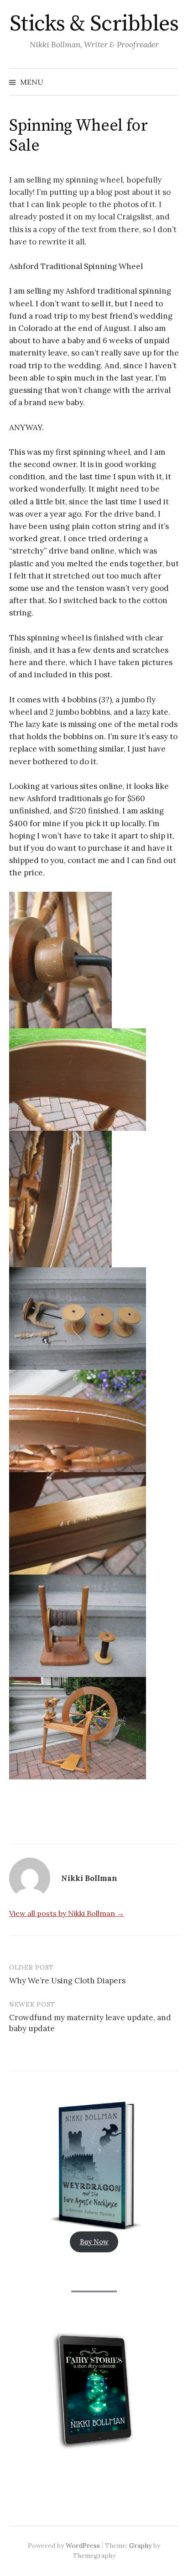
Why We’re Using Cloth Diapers (67, 1981)
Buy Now (94, 2242)
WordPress (83, 2546)
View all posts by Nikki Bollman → (67, 1913)
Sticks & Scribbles (94, 24)
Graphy (140, 2546)
